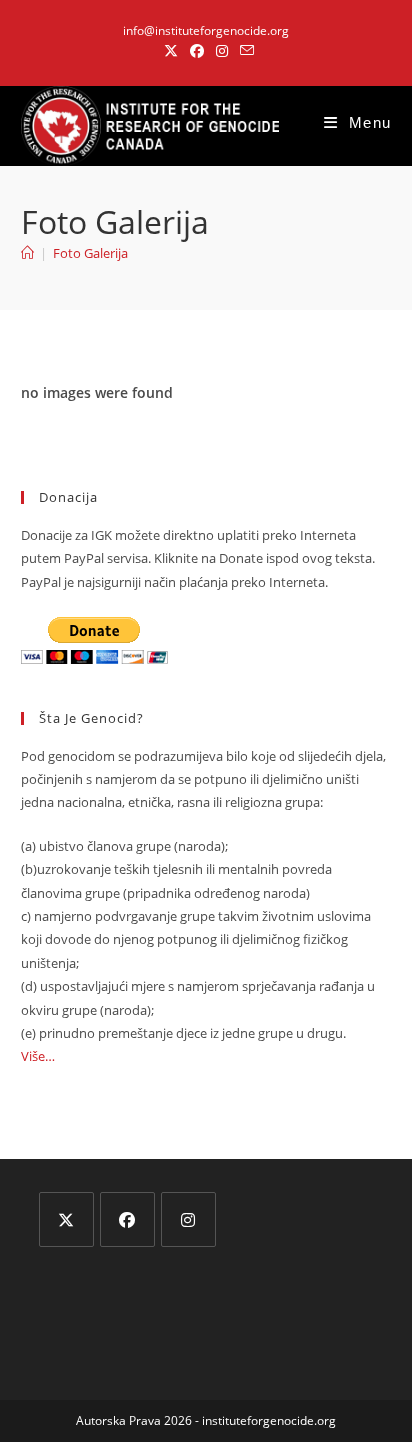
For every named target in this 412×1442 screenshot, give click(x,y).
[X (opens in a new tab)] (171, 51)
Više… (38, 1056)
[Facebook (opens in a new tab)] (197, 51)
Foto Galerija (90, 253)
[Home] (27, 253)
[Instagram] (188, 1219)
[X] (66, 1219)
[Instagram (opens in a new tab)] (222, 51)
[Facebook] (127, 1219)
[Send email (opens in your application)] (244, 51)
